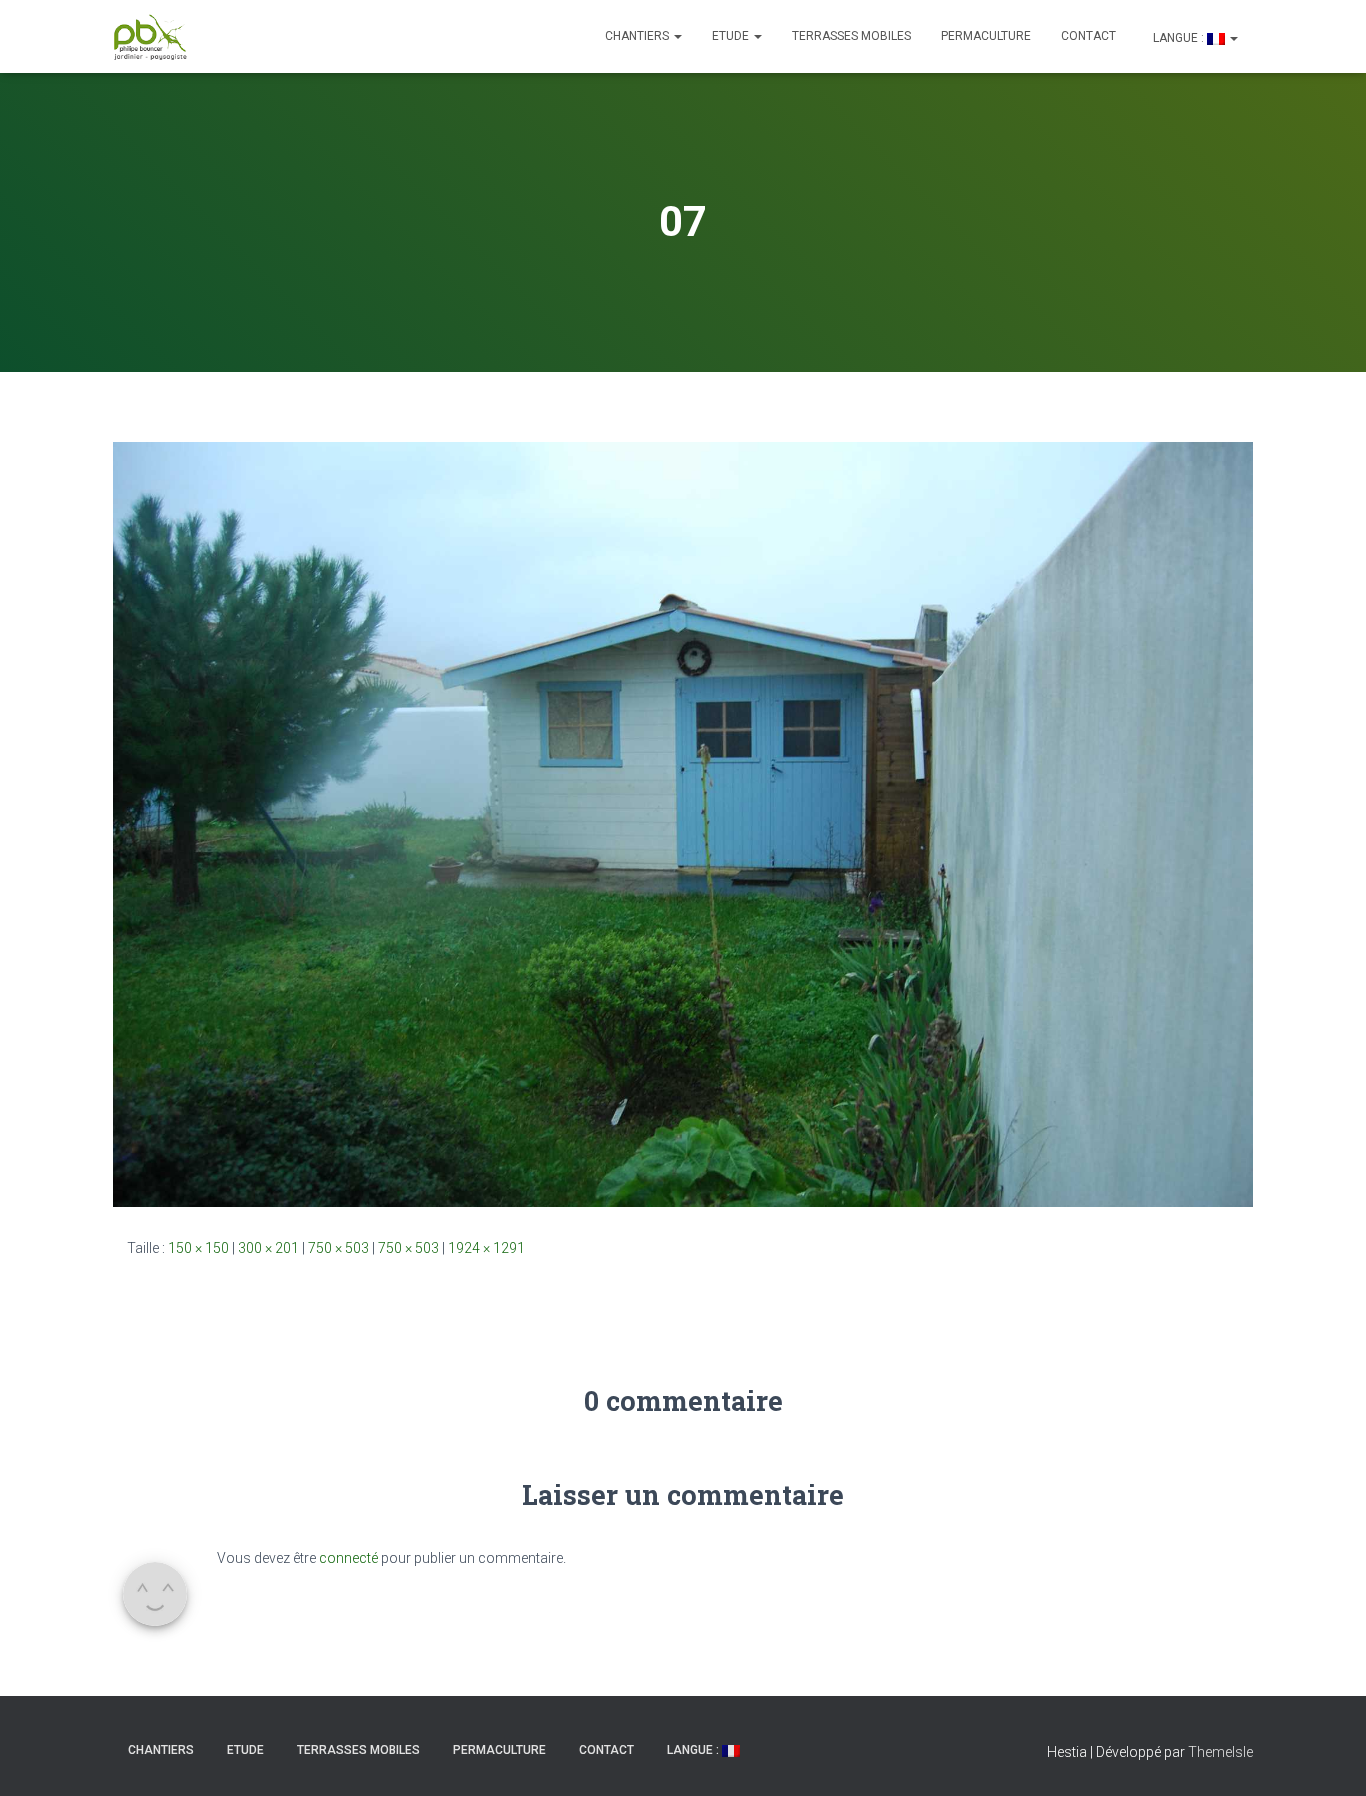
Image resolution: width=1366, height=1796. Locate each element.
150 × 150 (198, 1248)
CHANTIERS (638, 36)
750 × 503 (338, 1248)
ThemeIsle (1220, 1752)
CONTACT (1088, 36)
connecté (348, 1558)
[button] (677, 36)
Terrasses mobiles (851, 36)
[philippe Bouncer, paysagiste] (150, 37)
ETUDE (732, 36)
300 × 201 (268, 1248)
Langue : (1178, 38)
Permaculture (986, 36)
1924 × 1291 (486, 1248)
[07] (683, 823)
